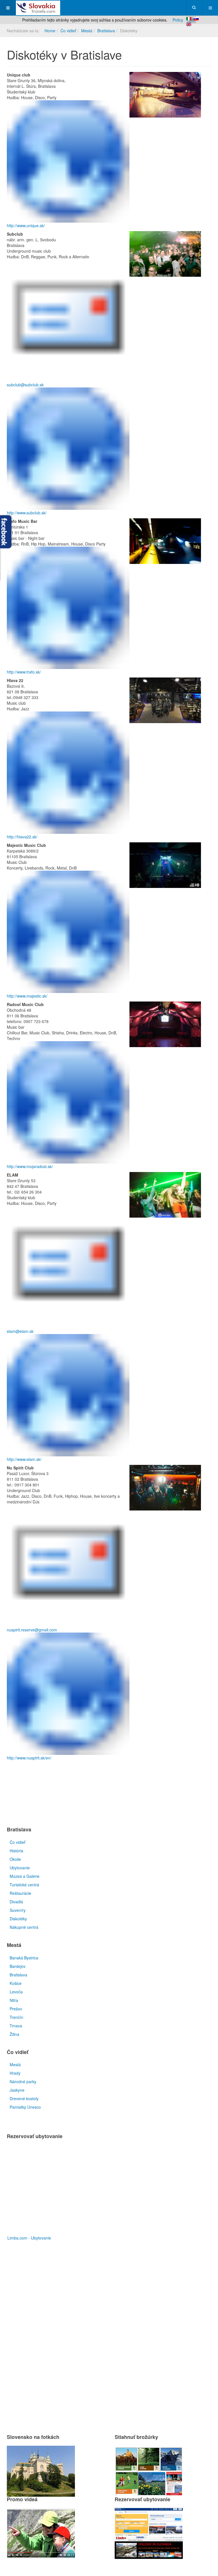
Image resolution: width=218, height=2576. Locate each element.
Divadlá (16, 1902)
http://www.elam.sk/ (24, 1459)
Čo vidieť (68, 31)
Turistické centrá (24, 1885)
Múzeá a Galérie (25, 1876)
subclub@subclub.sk (25, 385)
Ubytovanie (20, 1868)
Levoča (16, 1992)
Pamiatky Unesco (25, 2107)
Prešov (16, 2009)
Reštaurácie (20, 1893)
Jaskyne (17, 2090)
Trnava (16, 2026)
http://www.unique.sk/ (26, 225)
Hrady (15, 2073)
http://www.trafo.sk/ (24, 672)
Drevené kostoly (24, 2098)
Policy (178, 20)
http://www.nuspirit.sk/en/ (29, 1758)
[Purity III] (38, 8)
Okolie (15, 1859)
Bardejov (18, 1966)
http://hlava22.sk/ (22, 837)
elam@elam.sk (20, 1331)
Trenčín (16, 2017)
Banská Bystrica (24, 1958)
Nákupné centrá (24, 1927)
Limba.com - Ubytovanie (29, 2238)
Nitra (14, 2000)
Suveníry (18, 1910)
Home (50, 31)
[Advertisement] (73, 1795)
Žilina (14, 2034)
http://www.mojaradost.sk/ (30, 1166)
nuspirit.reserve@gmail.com (32, 1630)
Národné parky (23, 2081)
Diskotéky (18, 1919)
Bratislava (106, 31)
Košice (16, 1983)
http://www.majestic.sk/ (27, 996)
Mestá (87, 31)
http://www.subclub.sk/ (27, 513)
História (16, 1851)
